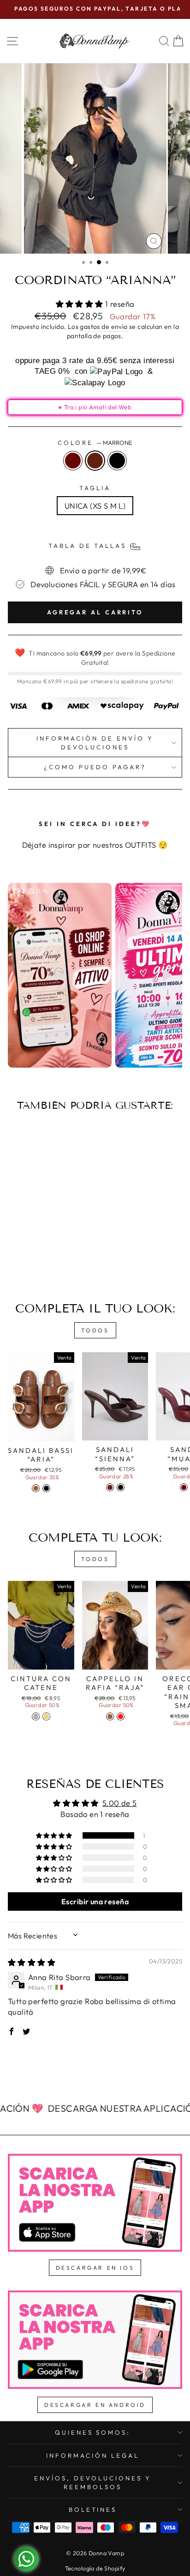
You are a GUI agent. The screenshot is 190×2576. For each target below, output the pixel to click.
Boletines (93, 2509)
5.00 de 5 (120, 1803)
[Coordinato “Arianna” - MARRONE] (41, 1260)
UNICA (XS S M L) (95, 506)
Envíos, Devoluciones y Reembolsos (92, 2482)
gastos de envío (104, 327)
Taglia (95, 488)
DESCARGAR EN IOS (95, 2268)
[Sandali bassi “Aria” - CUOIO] (36, 1488)
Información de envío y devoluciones (95, 743)
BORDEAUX (73, 461)
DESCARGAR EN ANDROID (95, 2405)
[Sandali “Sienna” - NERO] (121, 1487)
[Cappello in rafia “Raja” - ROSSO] (121, 1716)
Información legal (93, 2455)
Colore (95, 443)
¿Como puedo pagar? (95, 767)
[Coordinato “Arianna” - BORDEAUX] (30, 1260)
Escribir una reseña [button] (95, 1902)
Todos (95, 1330)
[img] (32, 1962)
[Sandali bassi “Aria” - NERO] (46, 1488)
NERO (117, 461)
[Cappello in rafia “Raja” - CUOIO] (110, 1716)
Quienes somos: (93, 2432)
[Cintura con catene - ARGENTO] (36, 1716)
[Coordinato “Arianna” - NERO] (51, 1260)
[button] (81, 304)
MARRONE (95, 461)
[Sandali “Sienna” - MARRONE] (110, 1487)
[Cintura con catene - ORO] (46, 1716)
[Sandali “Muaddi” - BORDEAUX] (184, 1487)
